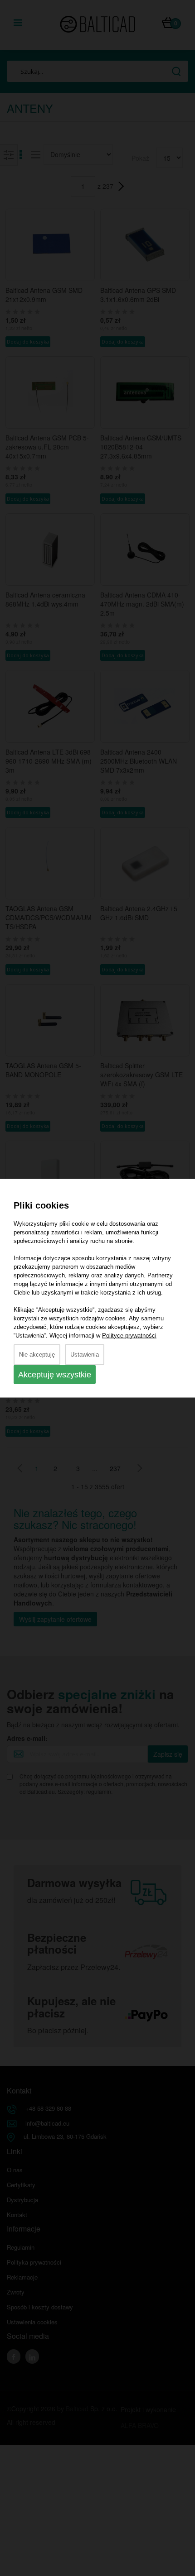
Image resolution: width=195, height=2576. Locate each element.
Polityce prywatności (129, 1335)
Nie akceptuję (37, 1354)
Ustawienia (85, 1354)
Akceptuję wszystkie (55, 1374)
